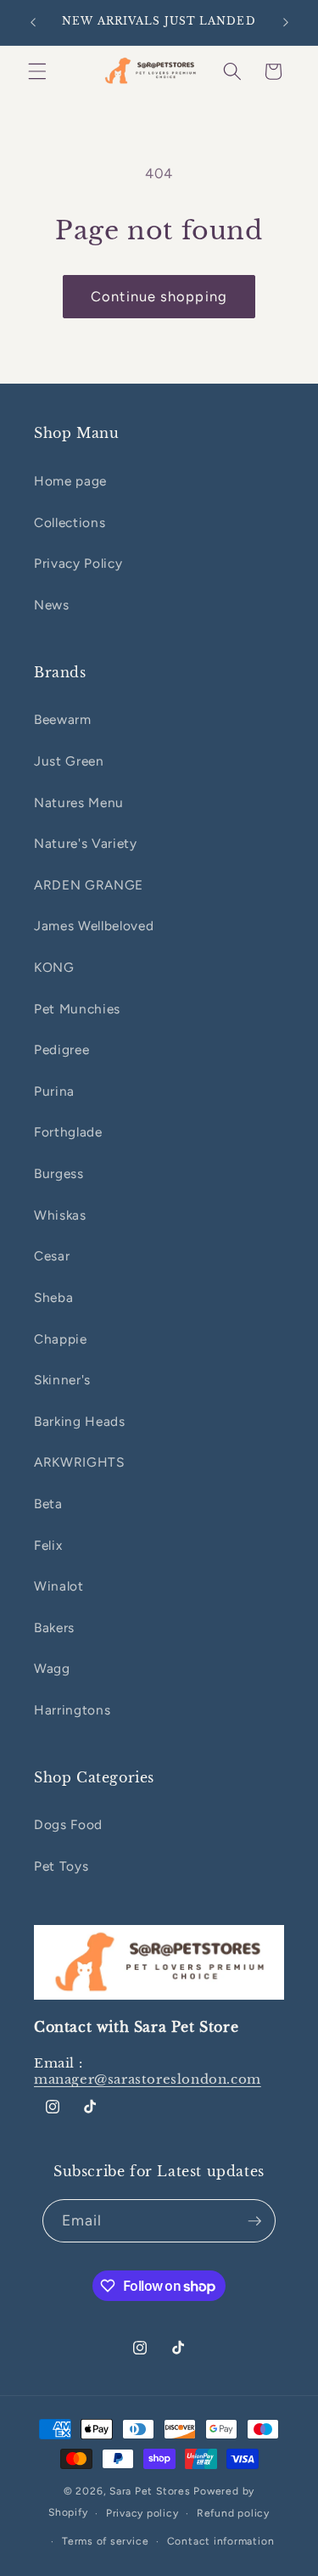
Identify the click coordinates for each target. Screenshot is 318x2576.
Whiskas (60, 1215)
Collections (70, 522)
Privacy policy (142, 2513)
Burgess (59, 1173)
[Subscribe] (254, 2221)
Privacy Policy (78, 563)
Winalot (59, 1586)
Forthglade (68, 1132)
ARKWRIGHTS (79, 1462)
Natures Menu (79, 803)
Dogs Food (68, 1824)
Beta (48, 1504)
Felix (48, 1545)
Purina (54, 1091)
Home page (70, 481)
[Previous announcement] (33, 23)
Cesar (52, 1256)
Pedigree (61, 1049)
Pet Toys (61, 1866)
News (52, 605)
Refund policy (233, 2513)
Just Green (69, 761)
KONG (54, 967)
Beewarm (63, 719)
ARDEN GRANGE (89, 885)
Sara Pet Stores (150, 2491)
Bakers (54, 1628)
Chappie (61, 1339)
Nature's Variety (86, 843)
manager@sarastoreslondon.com (148, 2079)
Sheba (53, 1297)
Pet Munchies (77, 1009)
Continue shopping (159, 296)
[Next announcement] (286, 23)
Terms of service (105, 2541)
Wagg (52, 1668)
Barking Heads (80, 1421)
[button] (37, 71)
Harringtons (72, 1710)
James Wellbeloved (94, 926)
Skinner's (62, 1380)
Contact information (221, 2541)
